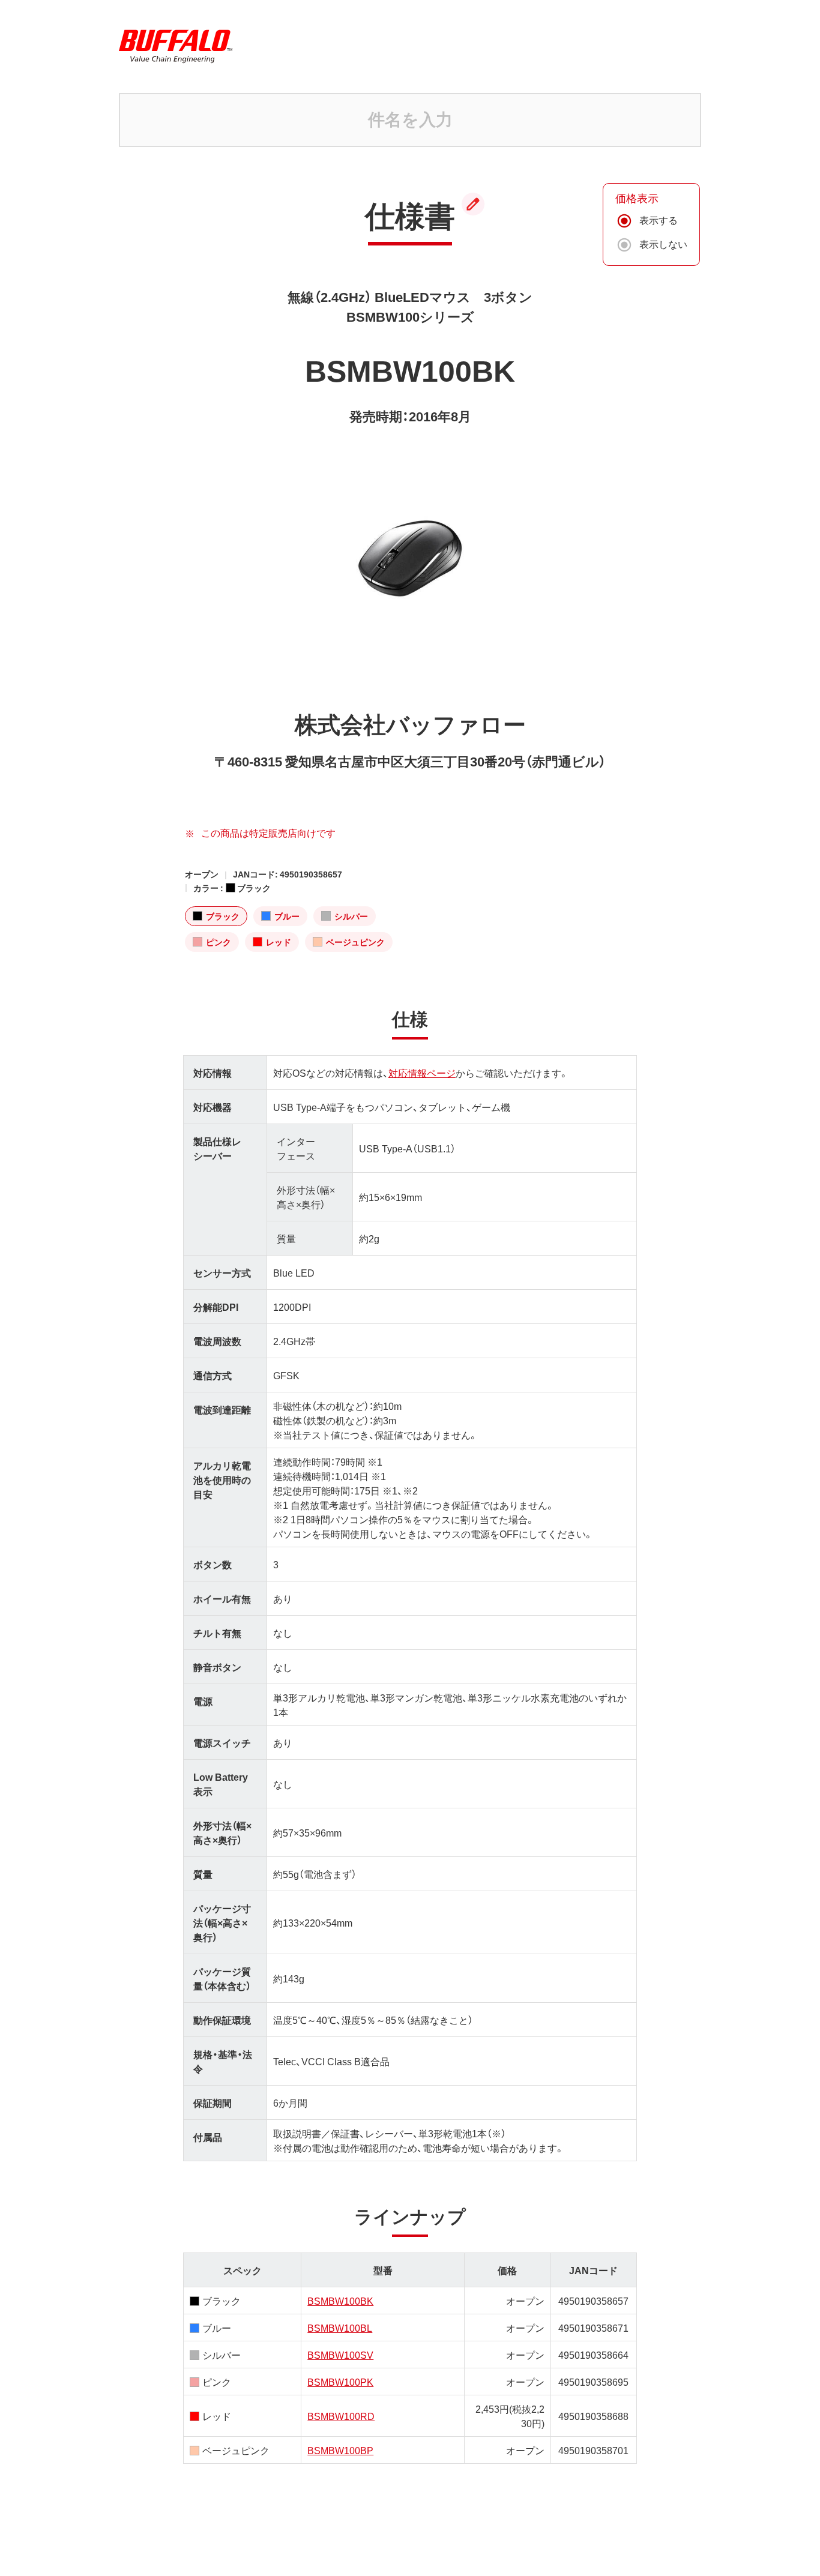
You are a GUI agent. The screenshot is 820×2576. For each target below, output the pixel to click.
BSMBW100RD (341, 2416)
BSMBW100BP (340, 2450)
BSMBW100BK (340, 2301)
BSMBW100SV (340, 2355)
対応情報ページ (422, 1073)
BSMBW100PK (340, 2382)
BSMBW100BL (340, 2328)
